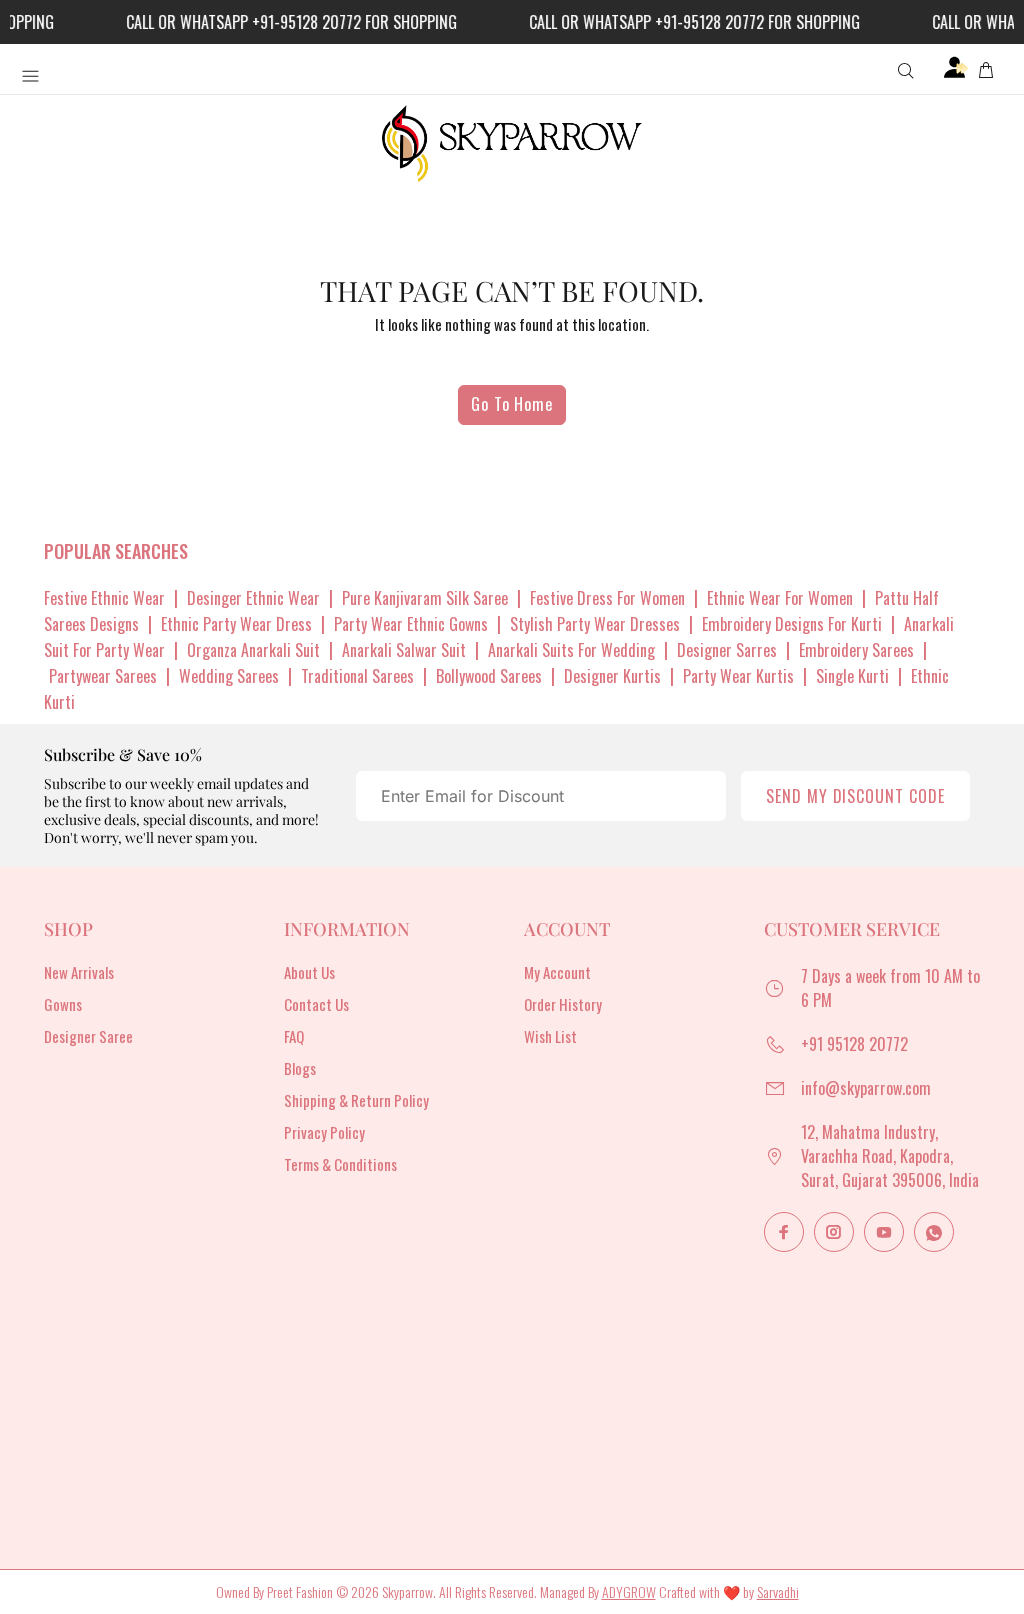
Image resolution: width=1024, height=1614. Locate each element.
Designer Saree (88, 1036)
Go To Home (512, 404)
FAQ (294, 1036)
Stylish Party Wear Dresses (595, 624)
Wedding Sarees (229, 676)
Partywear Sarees (103, 676)
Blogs (300, 1068)
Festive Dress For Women (607, 598)
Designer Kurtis (612, 676)
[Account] (956, 68)
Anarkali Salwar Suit (404, 650)
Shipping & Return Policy (356, 1100)
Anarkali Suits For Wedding (571, 650)
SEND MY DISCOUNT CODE (855, 796)
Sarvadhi (778, 1591)
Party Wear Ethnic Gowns (411, 624)
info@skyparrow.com (866, 1088)
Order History (563, 1004)
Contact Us (316, 1004)
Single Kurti (852, 676)
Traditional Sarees (357, 676)
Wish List (550, 1036)
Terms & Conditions (340, 1164)
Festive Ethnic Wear (104, 598)
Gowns (63, 1004)
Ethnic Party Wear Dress (236, 624)
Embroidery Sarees (856, 650)
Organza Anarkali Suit (253, 650)
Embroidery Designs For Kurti (792, 624)
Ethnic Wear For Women (780, 598)
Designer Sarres (727, 650)
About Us (309, 972)
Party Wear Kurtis (738, 676)
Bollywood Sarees (489, 676)
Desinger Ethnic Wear (253, 598)
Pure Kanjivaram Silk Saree (425, 598)
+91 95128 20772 (854, 1044)
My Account (557, 972)
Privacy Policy (324, 1132)
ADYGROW (629, 1591)
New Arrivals (79, 972)
